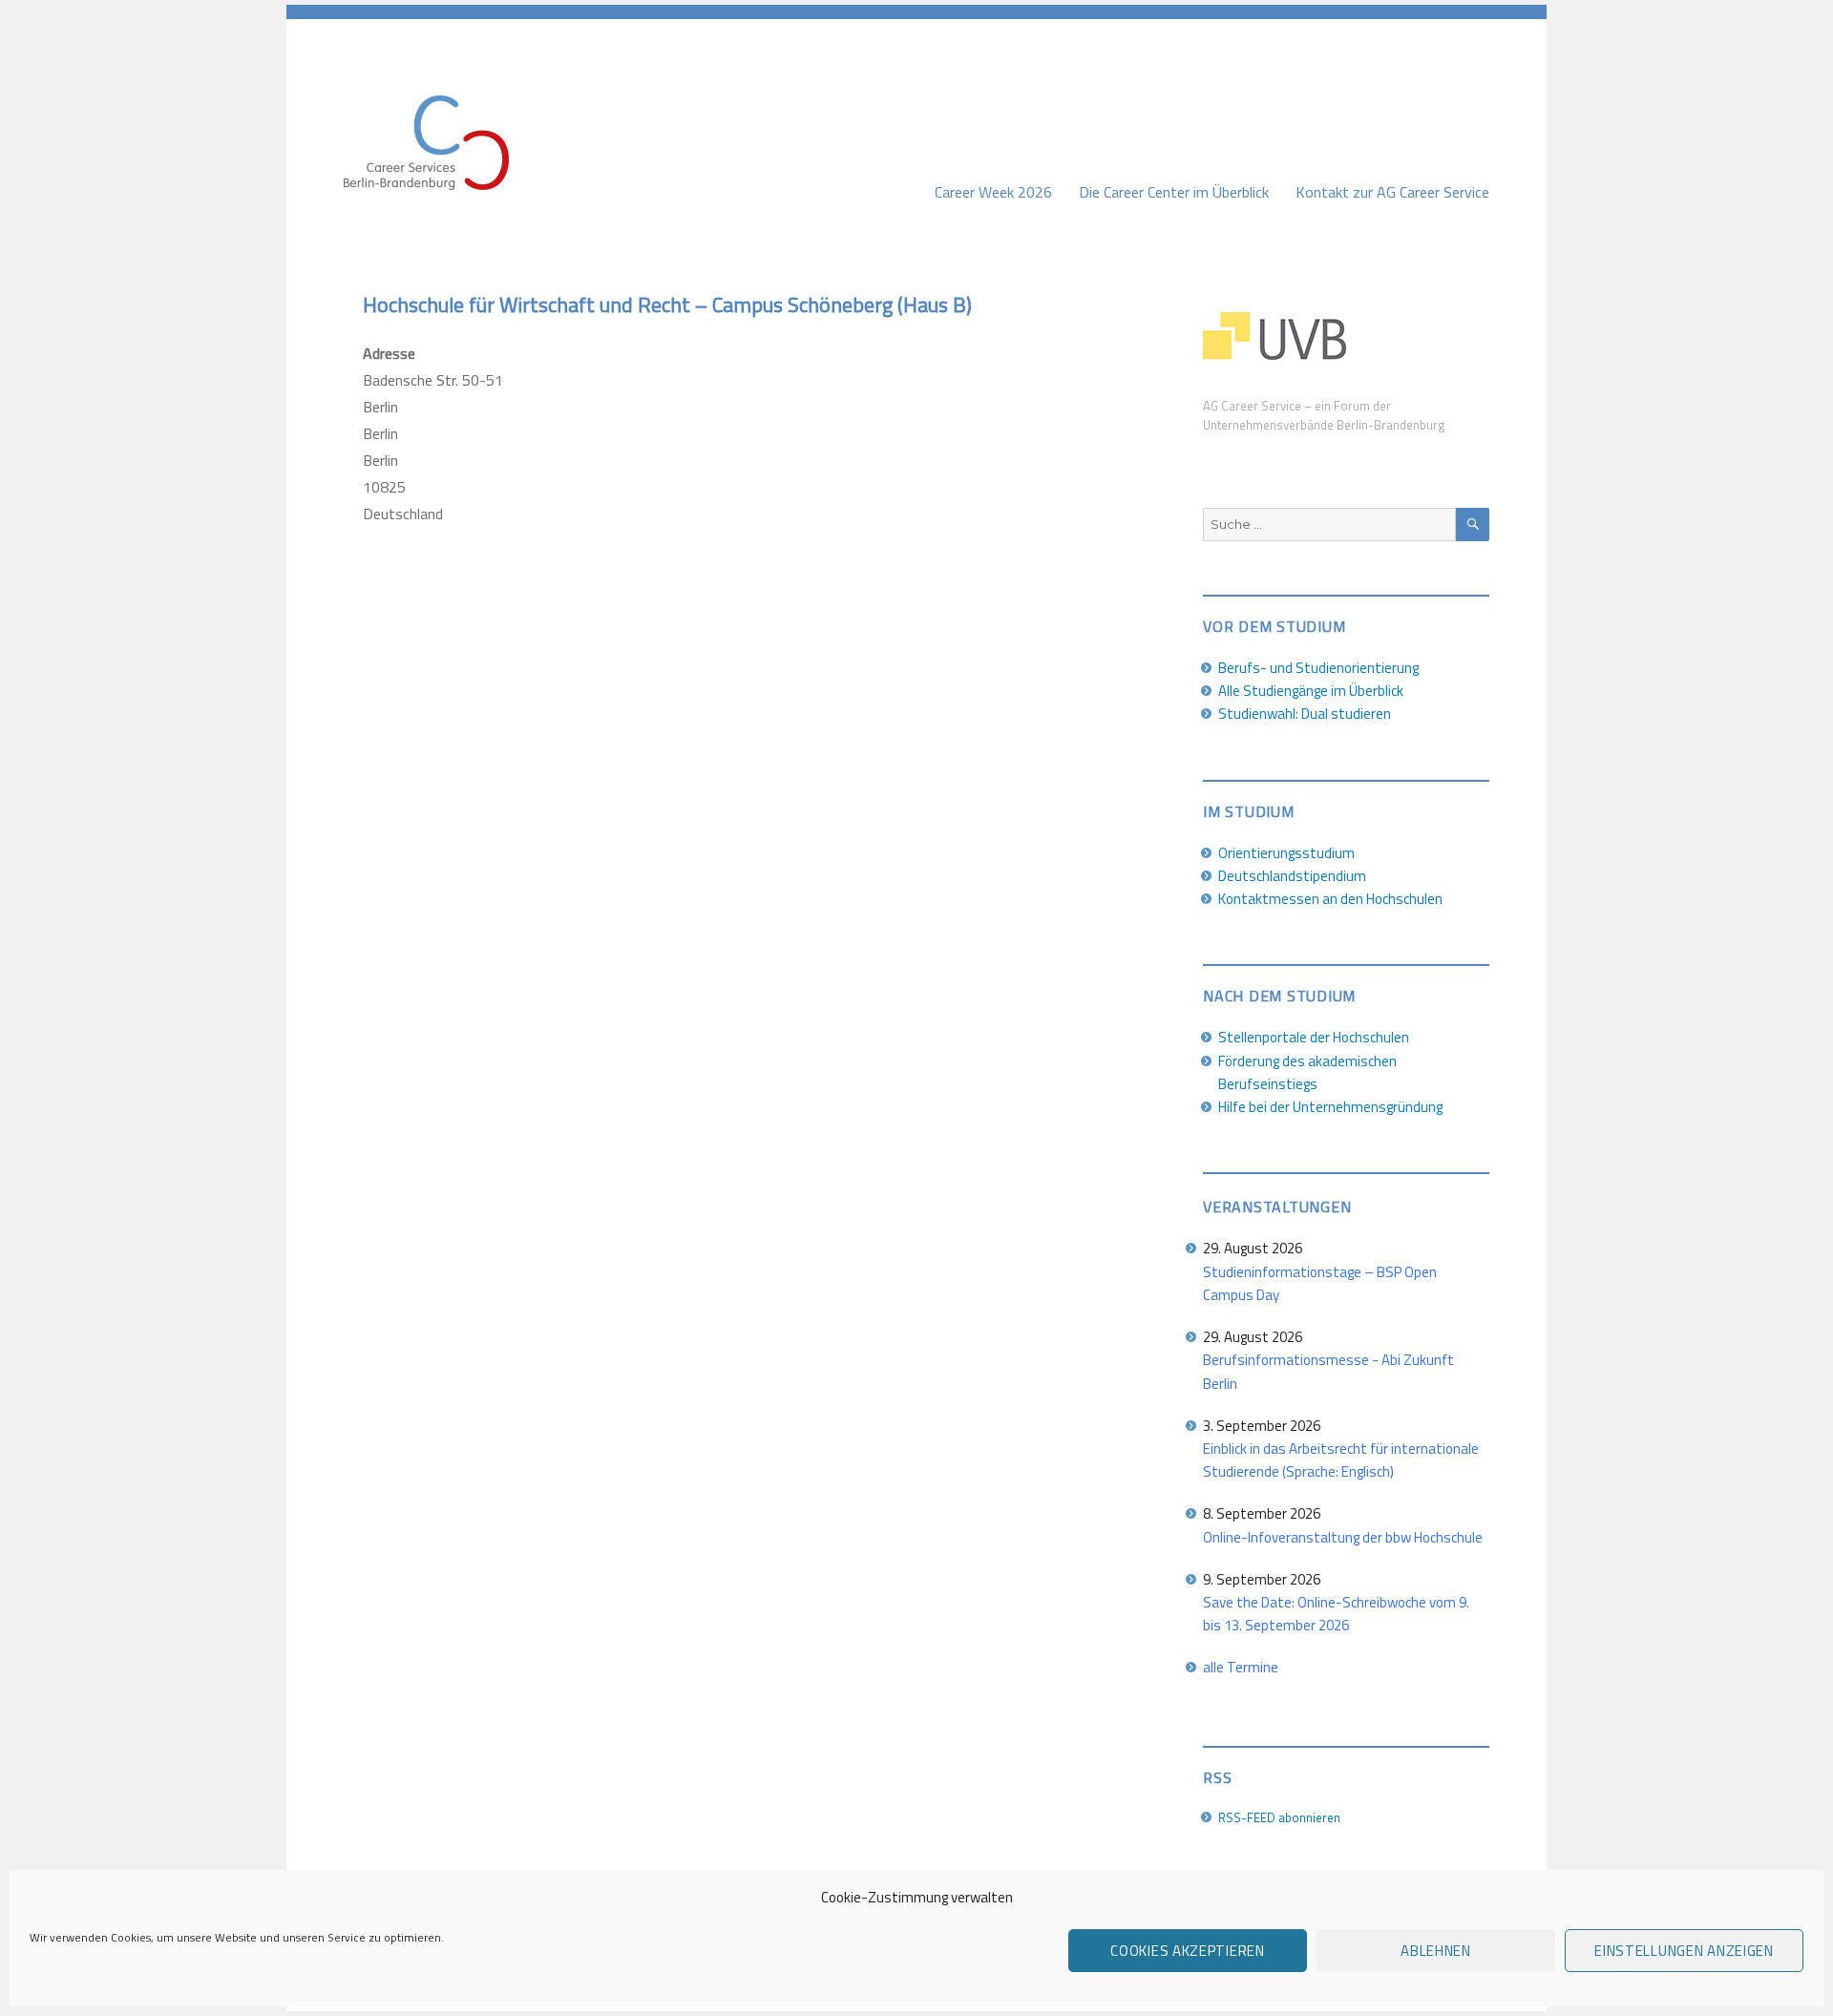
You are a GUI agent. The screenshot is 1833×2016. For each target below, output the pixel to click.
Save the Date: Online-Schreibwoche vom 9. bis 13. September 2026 (1336, 1614)
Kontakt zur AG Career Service (1392, 192)
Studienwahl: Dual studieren (1305, 714)
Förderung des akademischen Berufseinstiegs (1307, 1072)
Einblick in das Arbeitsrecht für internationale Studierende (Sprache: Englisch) (1341, 1460)
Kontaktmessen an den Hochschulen (1330, 899)
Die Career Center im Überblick (1174, 192)
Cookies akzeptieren (1187, 1951)
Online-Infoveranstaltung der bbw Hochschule (1343, 1537)
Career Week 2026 (993, 192)
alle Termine (1241, 1667)
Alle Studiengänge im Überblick (1311, 691)
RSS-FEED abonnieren (1279, 1817)
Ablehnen (1436, 1951)
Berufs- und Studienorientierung (1318, 668)
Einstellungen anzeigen (1684, 1951)
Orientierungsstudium (1286, 853)
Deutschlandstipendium (1292, 876)
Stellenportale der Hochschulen (1314, 1037)
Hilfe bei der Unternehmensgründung (1330, 1107)
